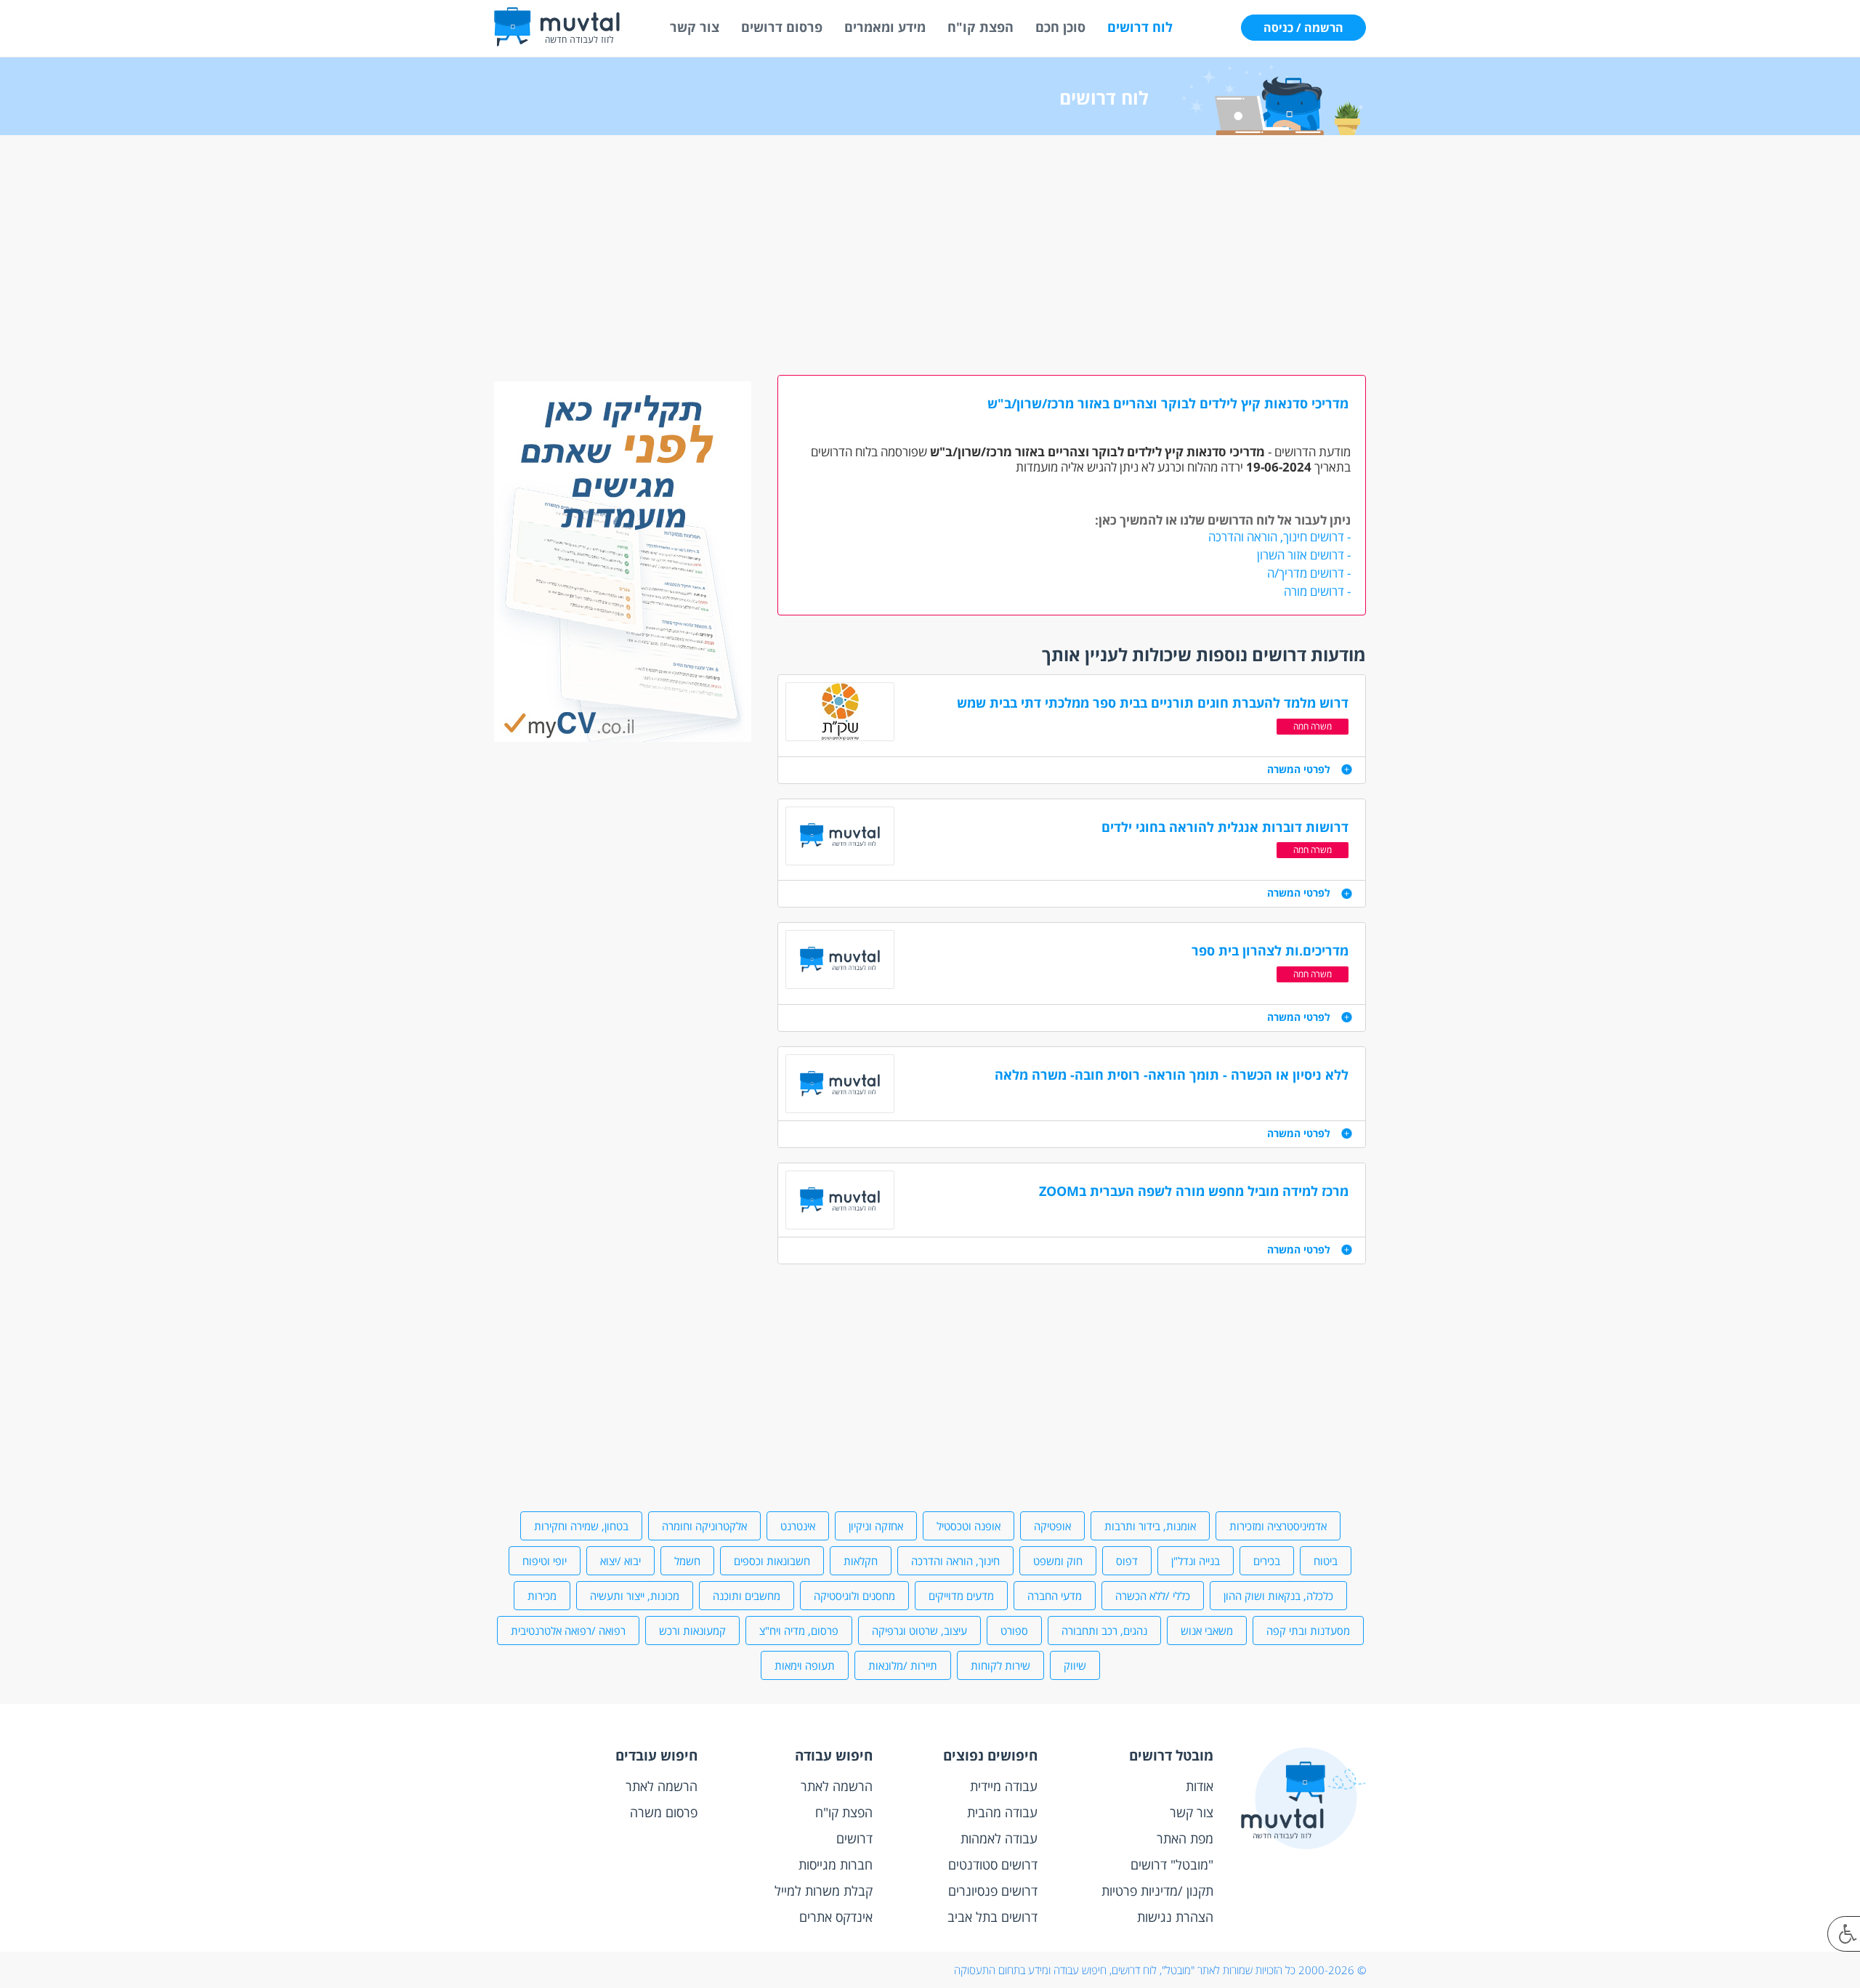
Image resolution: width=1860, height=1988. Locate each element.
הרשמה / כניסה (1303, 28)
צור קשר (695, 27)
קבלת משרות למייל (824, 1891)
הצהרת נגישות (1175, 1917)
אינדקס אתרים (836, 1917)
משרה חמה (1313, 726)
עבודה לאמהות (999, 1838)
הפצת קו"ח (980, 27)
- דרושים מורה (1317, 591)
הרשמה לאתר (837, 1786)
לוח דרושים (1140, 27)
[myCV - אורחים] (623, 738)
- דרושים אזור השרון (1304, 555)
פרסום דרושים (782, 27)
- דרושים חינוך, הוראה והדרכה (1279, 537)
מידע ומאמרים (885, 27)
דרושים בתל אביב (992, 1917)
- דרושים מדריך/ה (1309, 573)
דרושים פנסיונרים (993, 1891)
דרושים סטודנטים (993, 1864)
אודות (1200, 1786)
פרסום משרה (664, 1812)
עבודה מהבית (1002, 1812)
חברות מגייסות (836, 1864)
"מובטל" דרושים (1172, 1864)
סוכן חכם (1060, 27)
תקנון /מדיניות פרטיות (1157, 1891)
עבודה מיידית (1004, 1786)
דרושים (854, 1838)
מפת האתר (1185, 1838)
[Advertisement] (930, 259)
